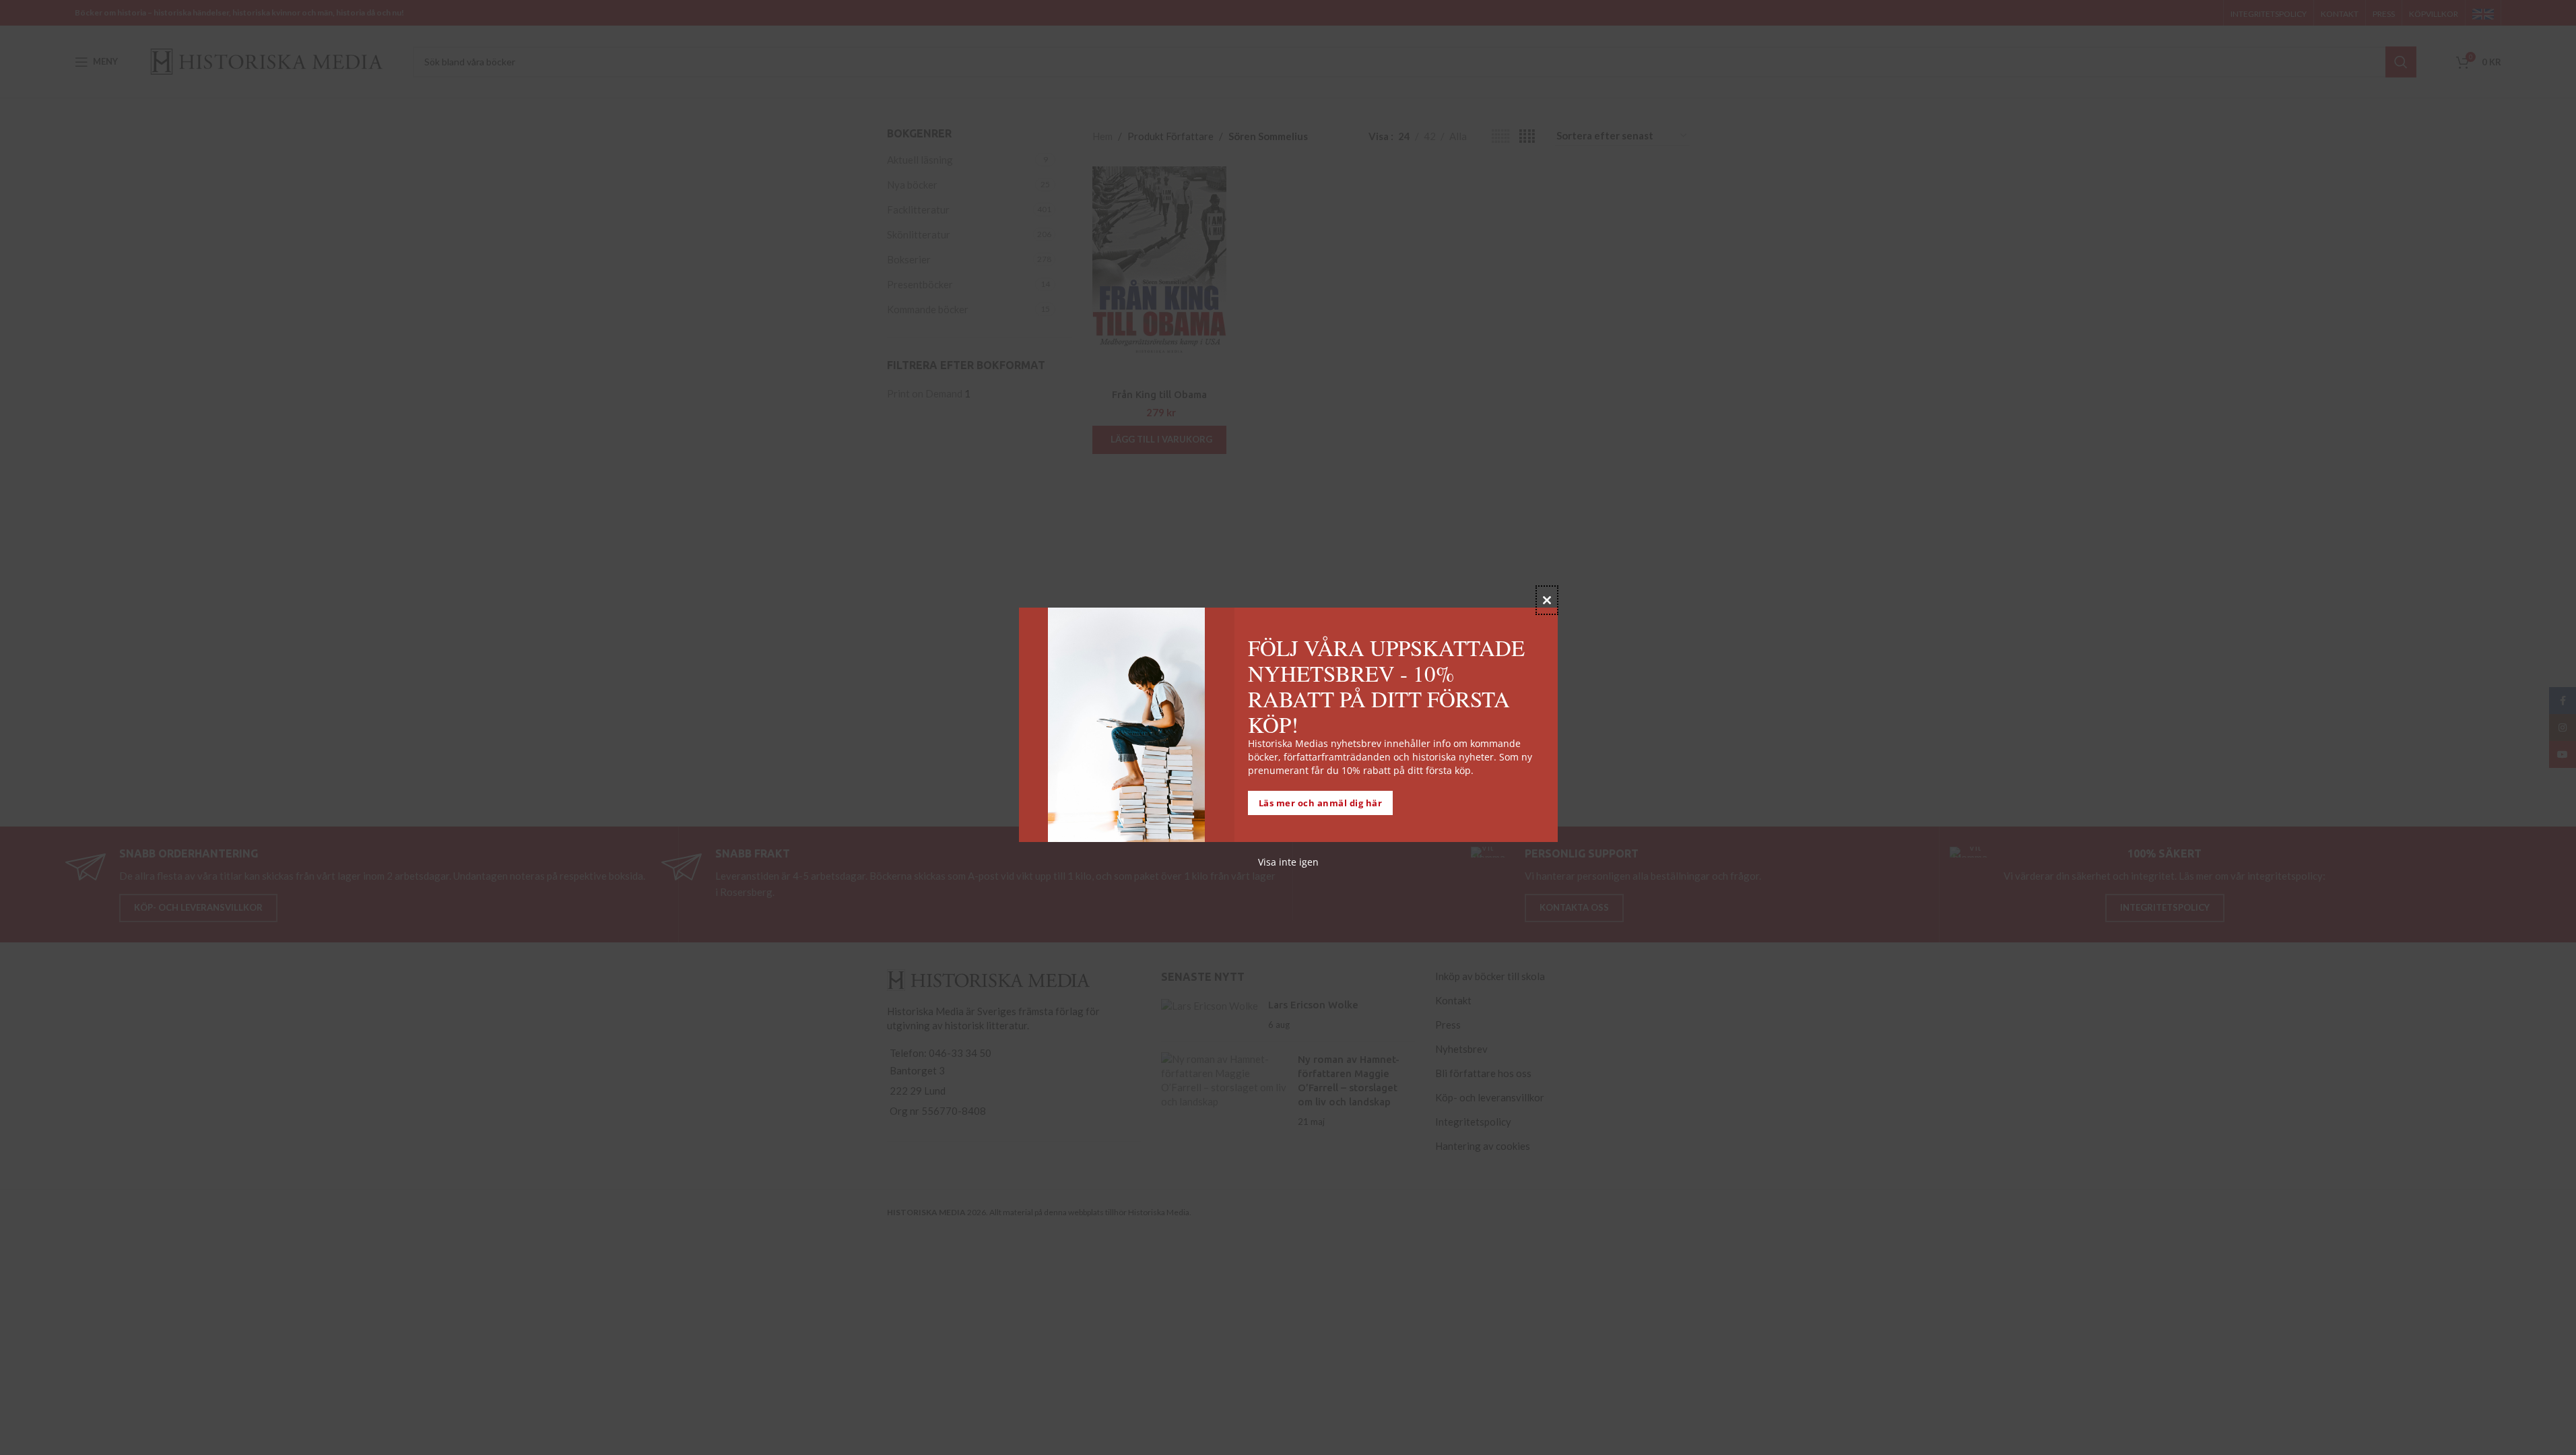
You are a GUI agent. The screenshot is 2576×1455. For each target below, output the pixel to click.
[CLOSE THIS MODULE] (1547, 600)
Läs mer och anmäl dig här (1321, 803)
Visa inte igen (1288, 862)
